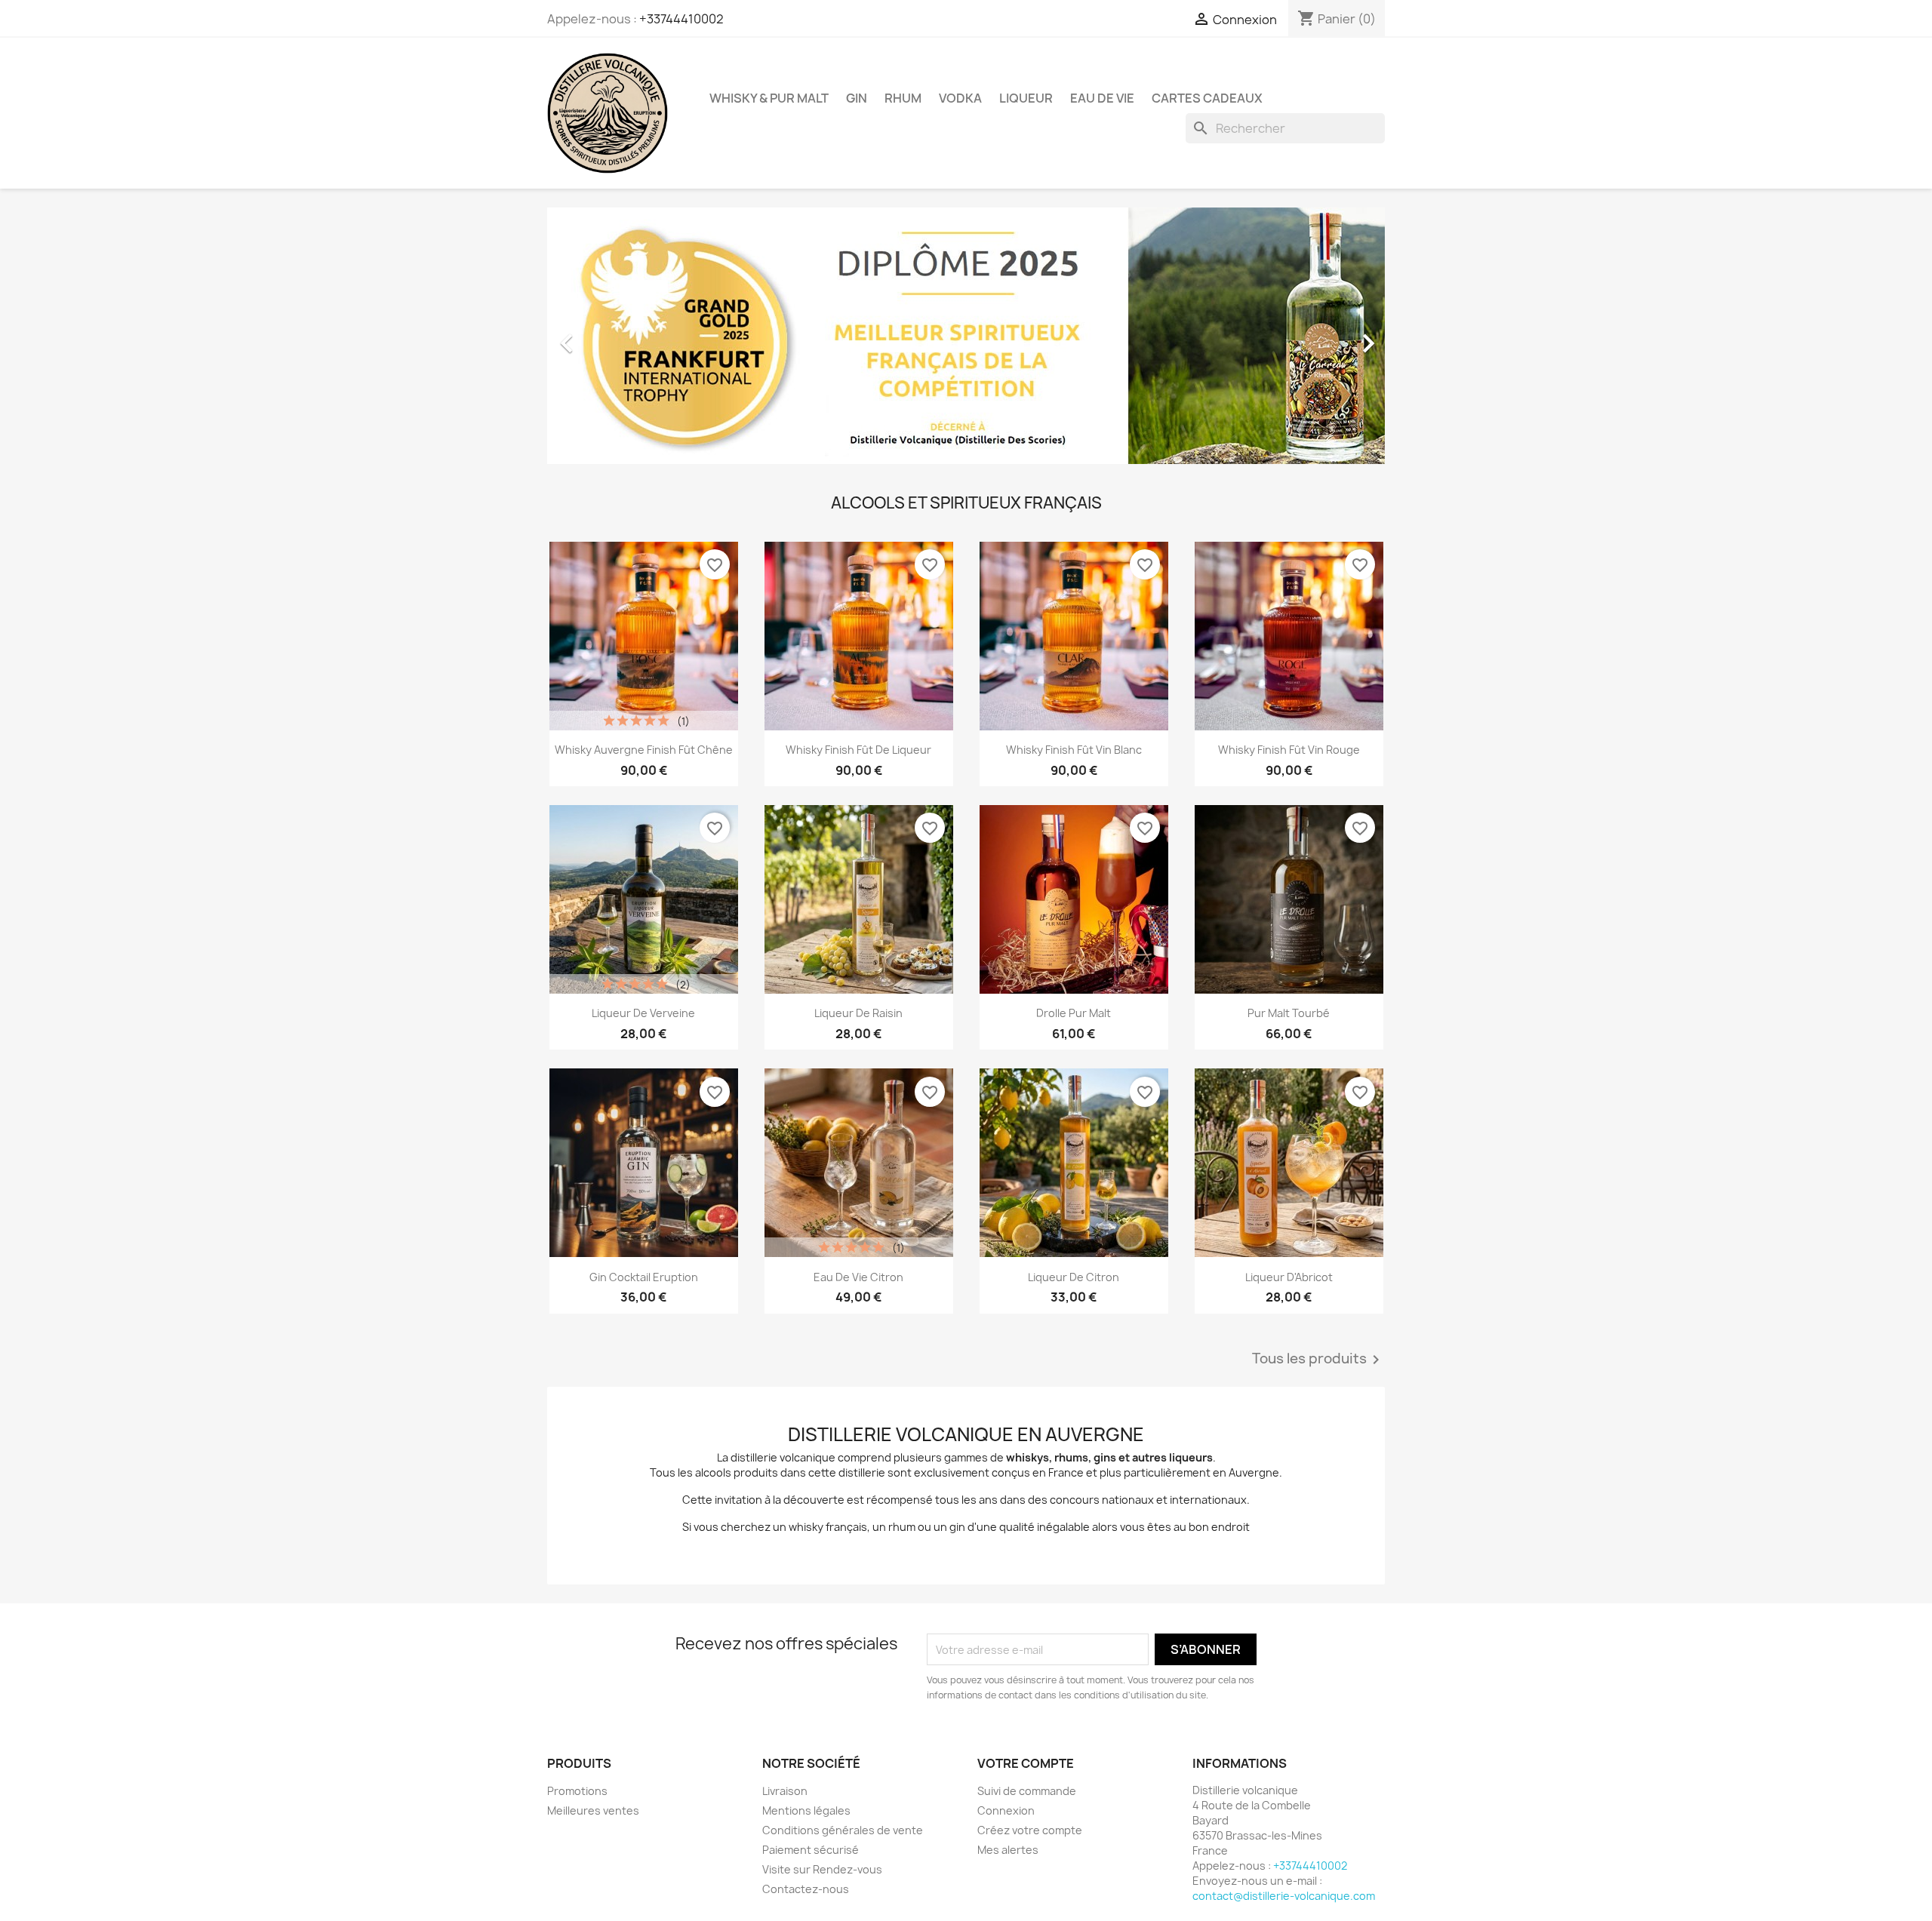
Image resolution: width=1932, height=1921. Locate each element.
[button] (610, 336)
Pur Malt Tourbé (1289, 1013)
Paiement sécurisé (811, 1850)
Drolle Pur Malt (1074, 1013)
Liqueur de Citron (1074, 1277)
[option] (966, 336)
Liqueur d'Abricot (1289, 1277)
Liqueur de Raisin (858, 1013)
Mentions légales (806, 1810)
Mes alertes (1008, 1850)
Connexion (1006, 1810)
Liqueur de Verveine (643, 1013)
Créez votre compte (1030, 1830)
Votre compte (1026, 1763)
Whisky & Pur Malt (769, 98)
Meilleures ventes (593, 1810)
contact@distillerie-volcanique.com (1284, 1896)
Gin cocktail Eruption (644, 1277)
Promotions (577, 1791)
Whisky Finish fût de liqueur (858, 750)
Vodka (960, 98)
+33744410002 (681, 19)
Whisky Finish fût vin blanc (1074, 750)
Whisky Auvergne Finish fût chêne (644, 750)
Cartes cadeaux (1207, 98)
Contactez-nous (806, 1889)
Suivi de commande (1027, 1791)
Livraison (785, 1791)
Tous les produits (1318, 1360)
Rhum (903, 98)
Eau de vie (1102, 98)
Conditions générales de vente (843, 1830)
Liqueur (1026, 98)
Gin (857, 98)
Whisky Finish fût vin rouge (1289, 750)
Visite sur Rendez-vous (822, 1869)
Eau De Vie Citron (858, 1277)
